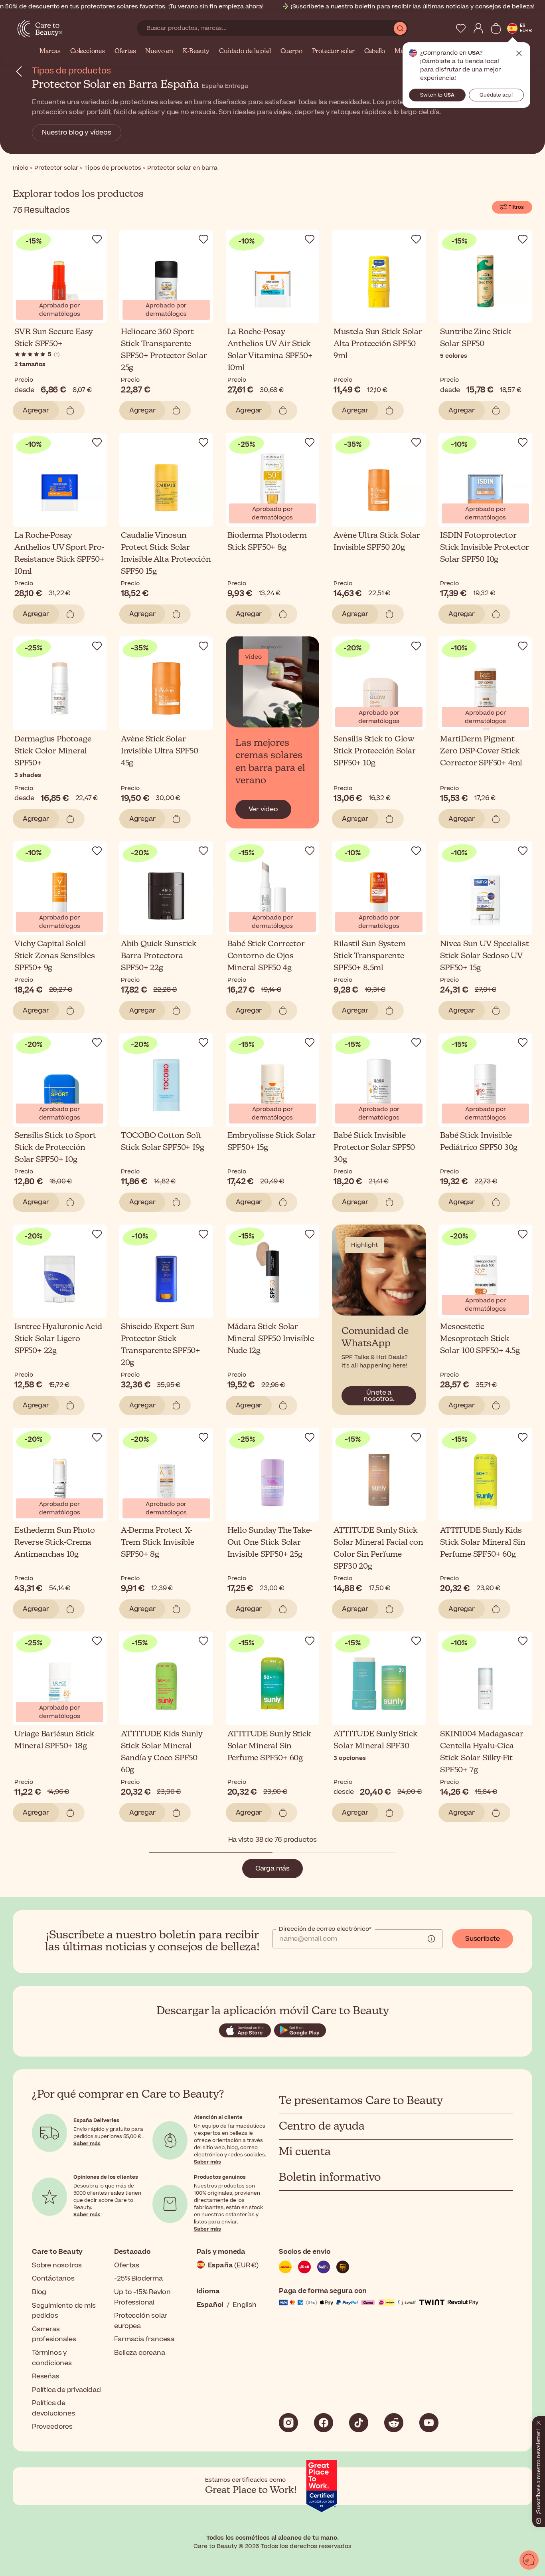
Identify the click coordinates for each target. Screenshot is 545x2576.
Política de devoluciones (53, 2408)
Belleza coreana (139, 2353)
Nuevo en (159, 52)
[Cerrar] (539, 2421)
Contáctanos (53, 2279)
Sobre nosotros (57, 2265)
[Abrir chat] (529, 2560)
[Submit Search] (400, 28)
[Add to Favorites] (97, 239)
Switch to (437, 95)
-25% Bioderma (138, 2279)
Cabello (375, 52)
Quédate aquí (496, 95)
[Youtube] (429, 2423)
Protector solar (333, 52)
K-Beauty (196, 52)
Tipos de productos (71, 71)
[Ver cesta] (496, 28)
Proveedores (52, 2427)
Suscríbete (483, 1939)
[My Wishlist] (461, 28)
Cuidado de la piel (245, 52)
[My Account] (478, 28)
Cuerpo (291, 52)
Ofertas (125, 52)
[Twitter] (394, 2423)
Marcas (50, 52)
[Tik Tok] (359, 2423)
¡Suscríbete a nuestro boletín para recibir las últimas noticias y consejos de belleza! (413, 7)
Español (210, 2305)
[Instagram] (288, 2423)
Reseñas (46, 2376)
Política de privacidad (66, 2390)
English (245, 2305)
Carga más (272, 1869)
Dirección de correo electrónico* (325, 1929)
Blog (39, 2292)
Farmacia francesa (144, 2339)
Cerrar (519, 54)
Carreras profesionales (54, 2334)
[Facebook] (324, 2423)
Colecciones (88, 52)
